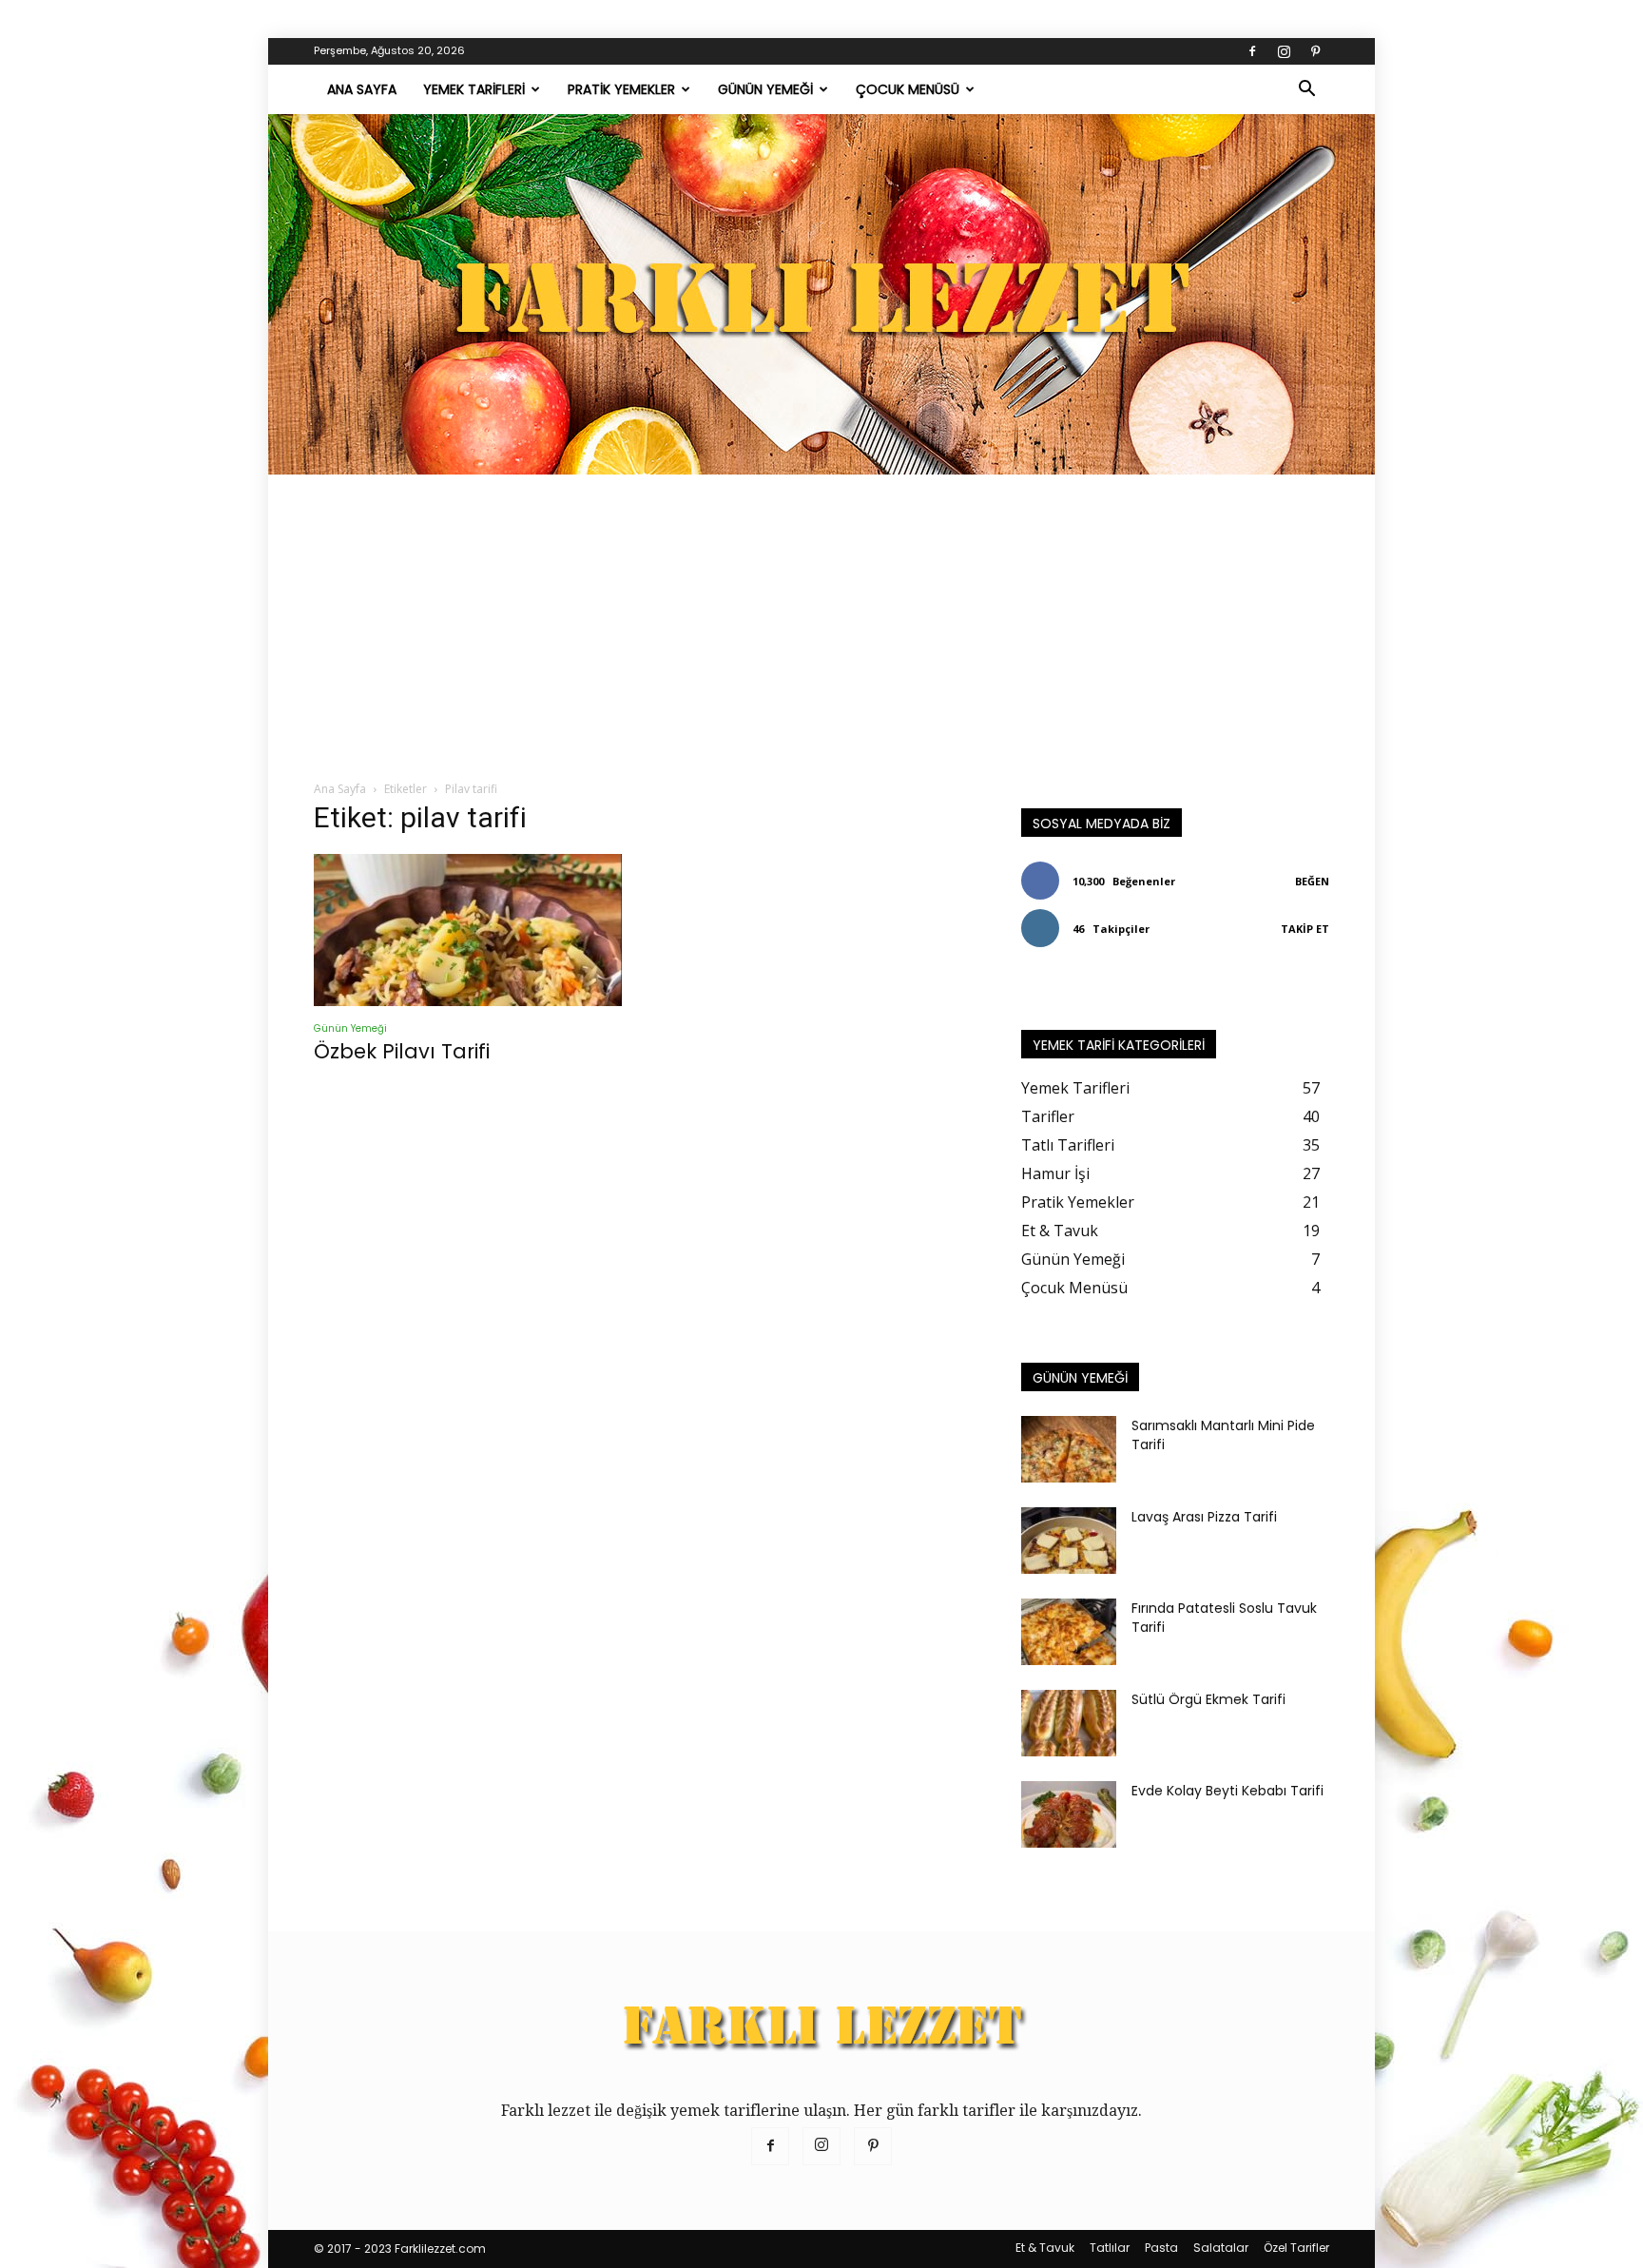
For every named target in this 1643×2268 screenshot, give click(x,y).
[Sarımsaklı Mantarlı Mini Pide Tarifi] (1069, 1449)
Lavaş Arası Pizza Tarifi (1204, 1517)
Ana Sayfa (362, 89)
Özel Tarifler (1296, 2248)
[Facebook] (1252, 51)
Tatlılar (1110, 2248)
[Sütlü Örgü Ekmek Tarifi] (1069, 1723)
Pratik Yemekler (621, 89)
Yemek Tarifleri (474, 89)
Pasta (1161, 2248)
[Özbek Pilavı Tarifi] (468, 930)
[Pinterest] (1315, 51)
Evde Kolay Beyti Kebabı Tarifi (1227, 1791)
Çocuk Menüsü (908, 89)
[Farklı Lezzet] (821, 294)
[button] (1306, 90)
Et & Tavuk (1045, 2248)
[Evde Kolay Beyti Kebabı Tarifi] (1069, 1814)
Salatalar (1221, 2248)
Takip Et (1305, 929)
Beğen (1312, 881)
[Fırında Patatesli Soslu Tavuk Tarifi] (1069, 1632)
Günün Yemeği (765, 89)
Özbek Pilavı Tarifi (402, 1051)
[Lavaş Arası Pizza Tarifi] (1069, 1541)
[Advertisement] (821, 617)
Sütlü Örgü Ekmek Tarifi (1208, 1699)
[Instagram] (1284, 51)
